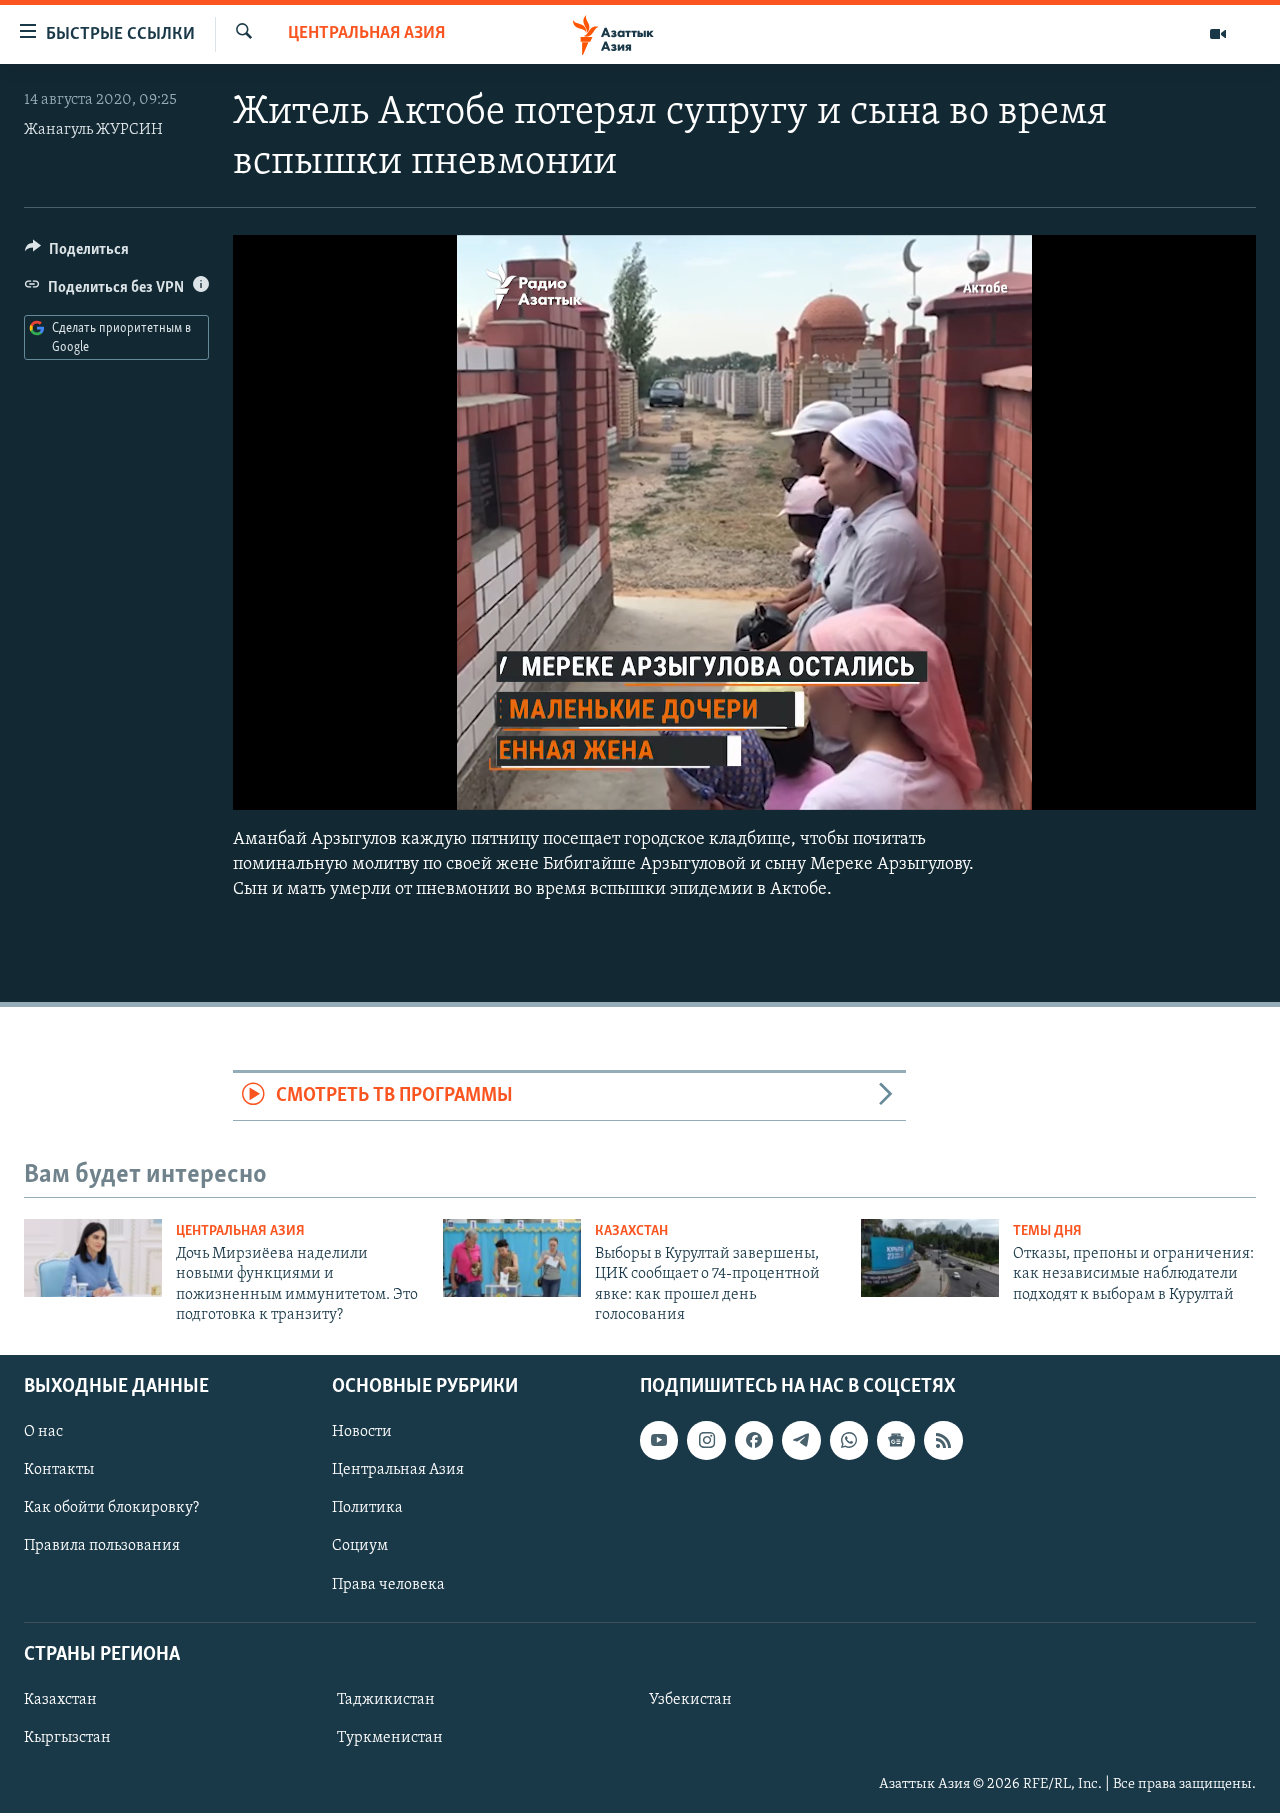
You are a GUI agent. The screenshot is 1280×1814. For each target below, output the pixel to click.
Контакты (59, 1471)
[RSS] (943, 1441)
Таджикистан (386, 1700)
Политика (367, 1509)
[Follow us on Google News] (896, 1441)
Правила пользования (102, 1547)
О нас (43, 1433)
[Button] (77, 254)
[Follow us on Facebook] (754, 1441)
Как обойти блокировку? (111, 1509)
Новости (362, 1433)
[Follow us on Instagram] (706, 1441)
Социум (360, 1547)
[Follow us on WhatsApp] (849, 1441)
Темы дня (1047, 1231)
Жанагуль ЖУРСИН (93, 130)
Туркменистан (390, 1738)
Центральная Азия (366, 34)
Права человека (388, 1585)
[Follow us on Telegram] (801, 1441)
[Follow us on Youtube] (659, 1441)
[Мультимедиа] (1218, 34)
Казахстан (631, 1231)
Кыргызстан (67, 1738)
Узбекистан (690, 1700)
